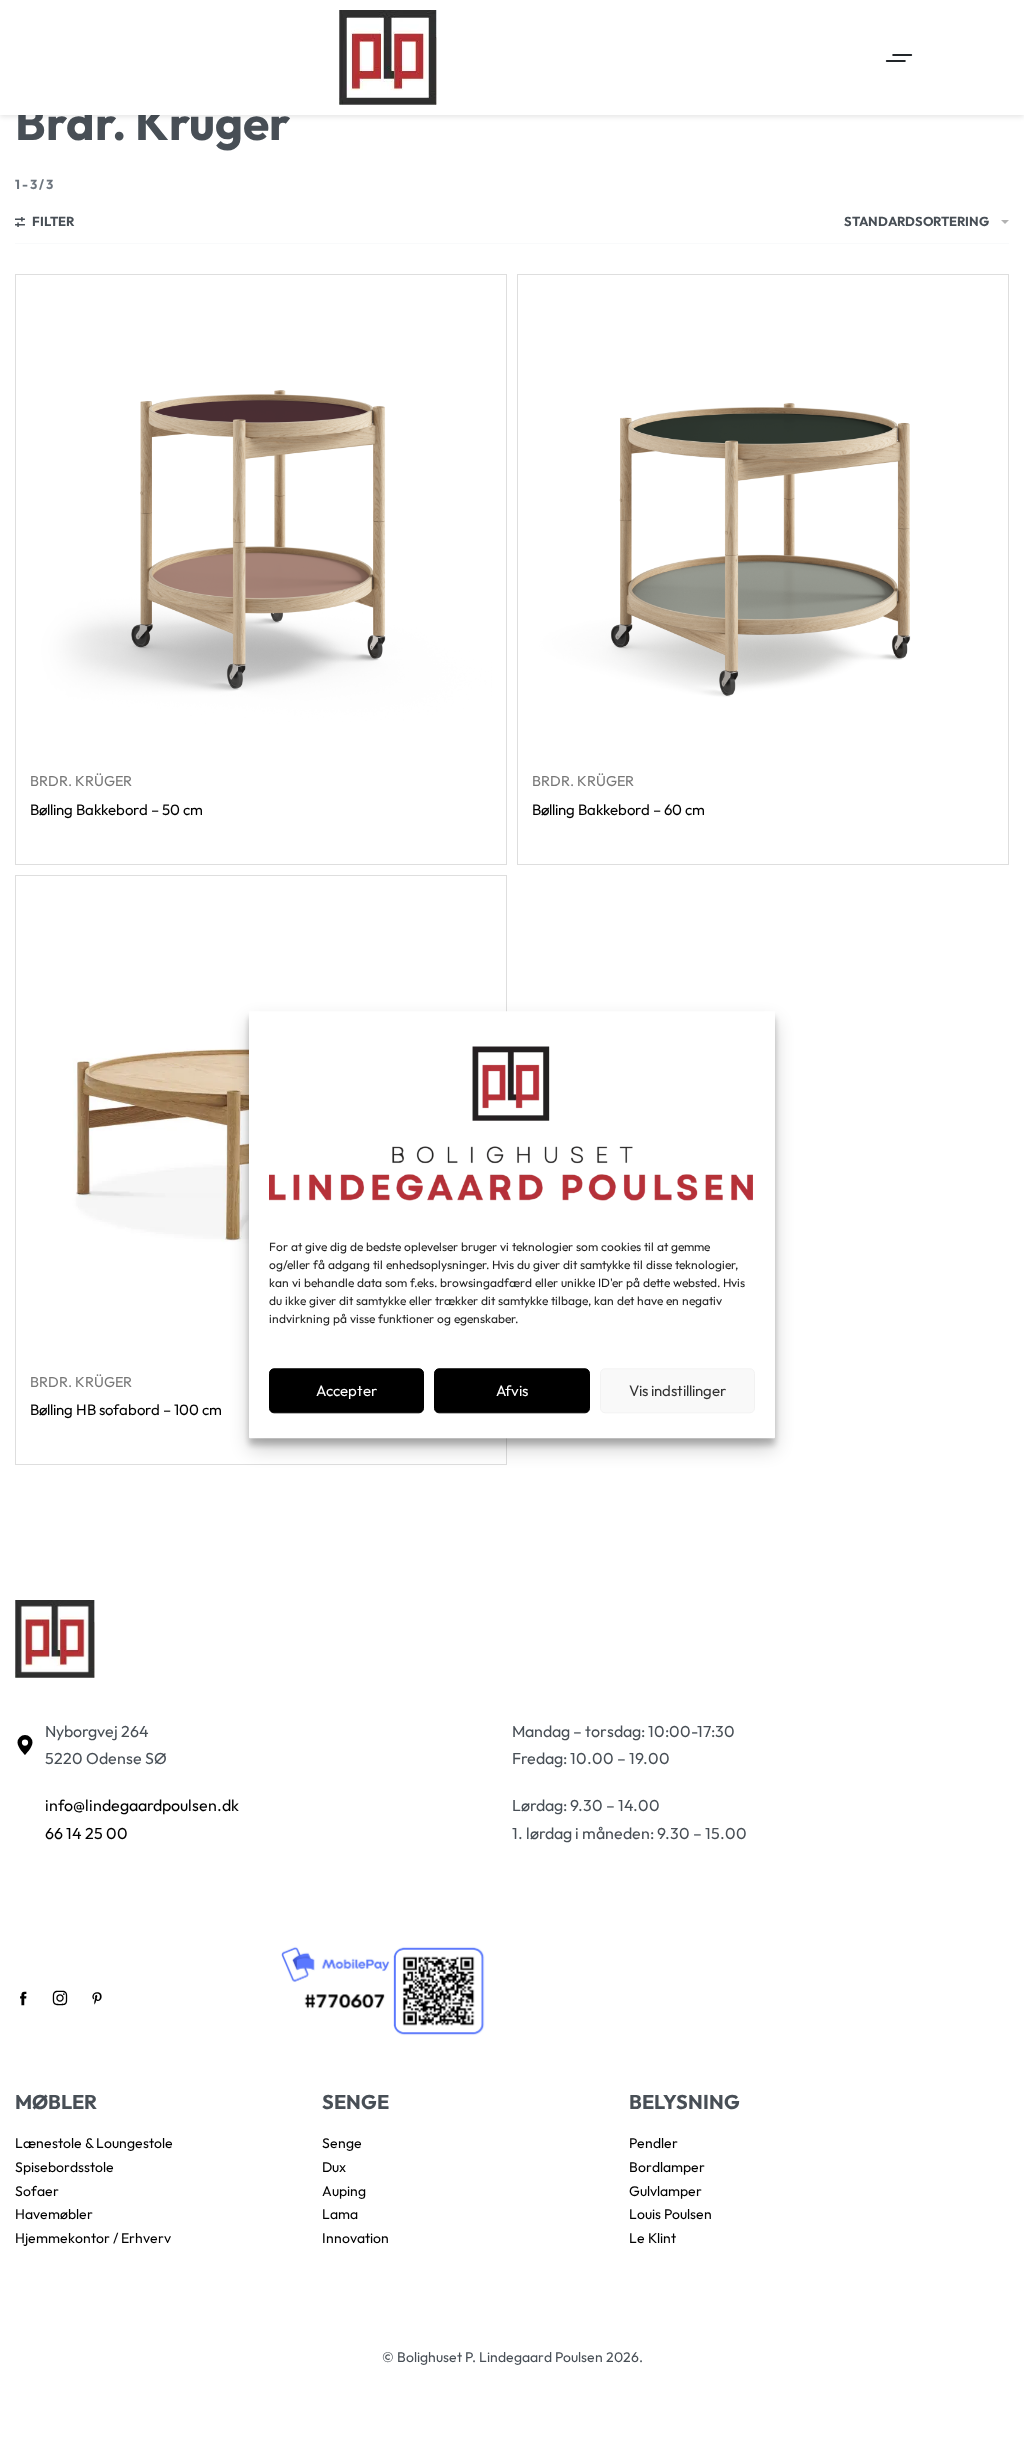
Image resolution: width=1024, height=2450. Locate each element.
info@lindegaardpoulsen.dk (142, 1805)
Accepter (346, 1390)
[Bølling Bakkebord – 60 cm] (763, 520)
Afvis (512, 1390)
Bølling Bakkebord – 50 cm (116, 809)
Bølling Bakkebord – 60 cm (618, 809)
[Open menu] (899, 58)
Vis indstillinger (677, 1390)
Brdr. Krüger (81, 781)
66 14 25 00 (86, 1833)
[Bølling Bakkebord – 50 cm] (261, 520)
